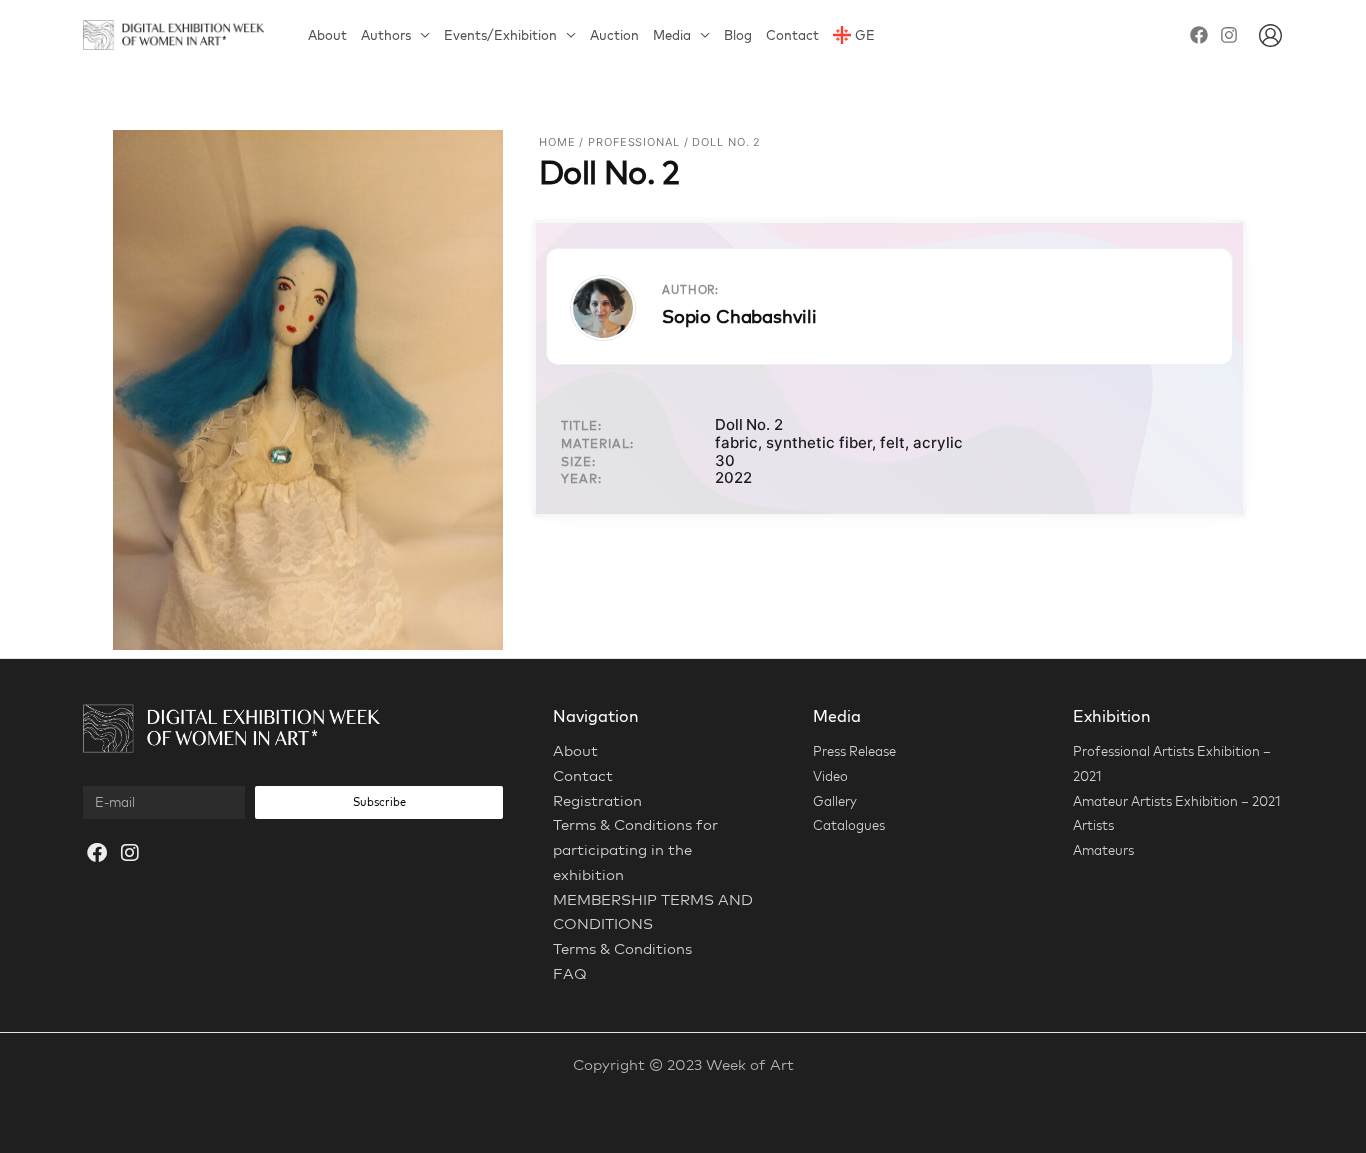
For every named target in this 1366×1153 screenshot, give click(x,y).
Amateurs (1103, 850)
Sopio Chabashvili (739, 316)
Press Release (854, 751)
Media (672, 35)
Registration (597, 800)
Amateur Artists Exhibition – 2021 (1177, 801)
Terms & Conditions (622, 948)
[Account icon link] (1270, 35)
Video (830, 776)
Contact (792, 35)
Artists (1093, 825)
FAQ (570, 973)
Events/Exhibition (500, 35)
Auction (614, 35)
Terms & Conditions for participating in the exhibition (635, 849)
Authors (386, 35)
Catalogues (849, 825)
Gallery (835, 801)
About (327, 35)
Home (557, 142)
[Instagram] (1229, 35)
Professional (634, 142)
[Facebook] (1199, 35)
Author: (690, 290)
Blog (738, 35)
